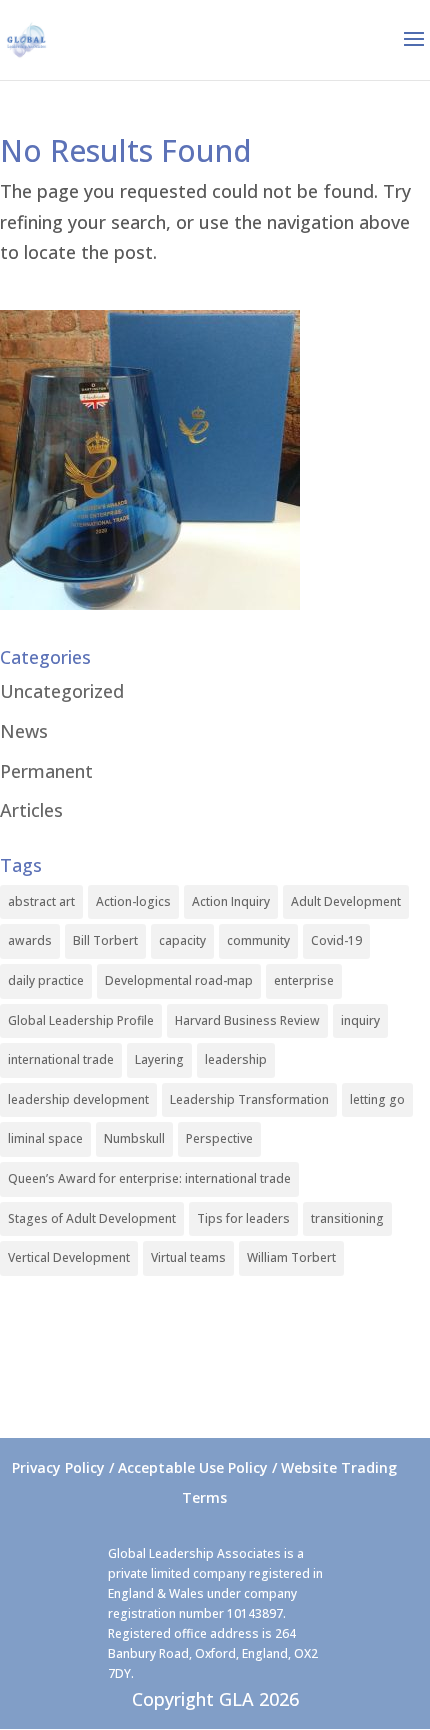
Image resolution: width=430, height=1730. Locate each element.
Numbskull (134, 1138)
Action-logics (133, 901)
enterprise (304, 980)
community (258, 940)
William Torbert (291, 1257)
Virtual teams (188, 1257)
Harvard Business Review (247, 1020)
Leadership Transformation (249, 1099)
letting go (377, 1099)
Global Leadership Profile (81, 1020)
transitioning (347, 1218)
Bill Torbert (105, 940)
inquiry (360, 1020)
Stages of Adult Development (92, 1218)
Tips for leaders (243, 1218)
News (24, 731)
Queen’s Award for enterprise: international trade (149, 1178)
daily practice (46, 980)
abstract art (41, 901)
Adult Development (346, 901)
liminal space (45, 1138)
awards (30, 940)
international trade (61, 1059)
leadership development (78, 1099)
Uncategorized (62, 691)
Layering (159, 1059)
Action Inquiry (231, 901)
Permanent (46, 771)
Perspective (219, 1138)
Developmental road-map (179, 980)
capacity (182, 940)
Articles (31, 810)
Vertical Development (69, 1257)
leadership (236, 1059)
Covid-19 (336, 940)
